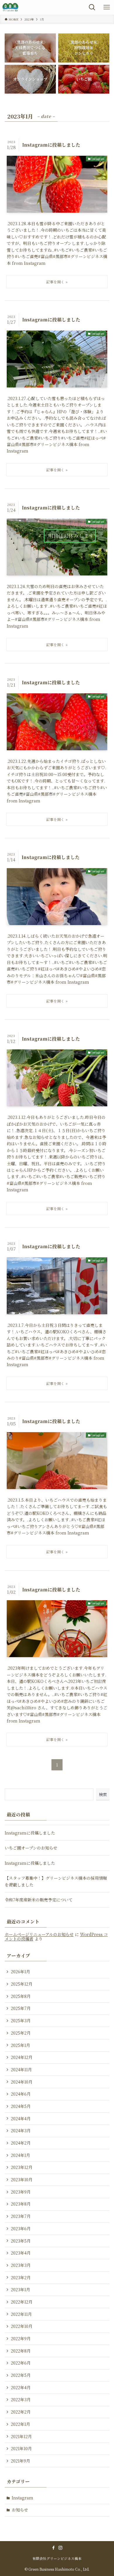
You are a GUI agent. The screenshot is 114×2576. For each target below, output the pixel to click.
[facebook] (53, 2548)
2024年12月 (22, 2057)
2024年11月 (21, 2069)
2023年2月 (21, 2277)
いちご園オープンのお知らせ (31, 1848)
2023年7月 (21, 2216)
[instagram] (61, 2548)
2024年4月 (21, 2118)
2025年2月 (21, 2033)
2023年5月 (21, 2241)
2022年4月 (21, 2387)
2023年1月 (20, 2289)
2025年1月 (20, 2045)
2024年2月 (21, 2143)
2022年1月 (20, 2424)
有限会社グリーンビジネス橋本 (57, 2558)
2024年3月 (21, 2130)
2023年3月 (21, 2265)
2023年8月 (21, 2204)
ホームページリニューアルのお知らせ (39, 1934)
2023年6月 (21, 2228)
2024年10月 (22, 2082)
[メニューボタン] (107, 7)
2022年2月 (21, 2412)
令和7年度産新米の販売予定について (39, 1900)
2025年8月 (21, 1996)
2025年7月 (21, 2008)
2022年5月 (21, 2375)
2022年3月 (21, 2399)
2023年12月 (22, 2167)
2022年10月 (22, 2326)
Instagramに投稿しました (30, 1833)
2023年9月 (21, 2192)
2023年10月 (22, 2179)
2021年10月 (21, 2448)
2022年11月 (21, 2314)
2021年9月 (20, 2461)
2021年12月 (21, 2436)
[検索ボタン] (92, 7)
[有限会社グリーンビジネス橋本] (10, 7)
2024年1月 (20, 2155)
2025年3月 (21, 2021)
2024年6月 (21, 2094)
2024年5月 (21, 2106)
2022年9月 (21, 2338)
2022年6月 (21, 2363)
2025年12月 (22, 1984)
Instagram (23, 2498)
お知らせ (20, 2510)
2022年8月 (21, 2351)
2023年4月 (21, 2253)
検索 (103, 1794)
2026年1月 (20, 1972)
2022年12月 (22, 2302)
